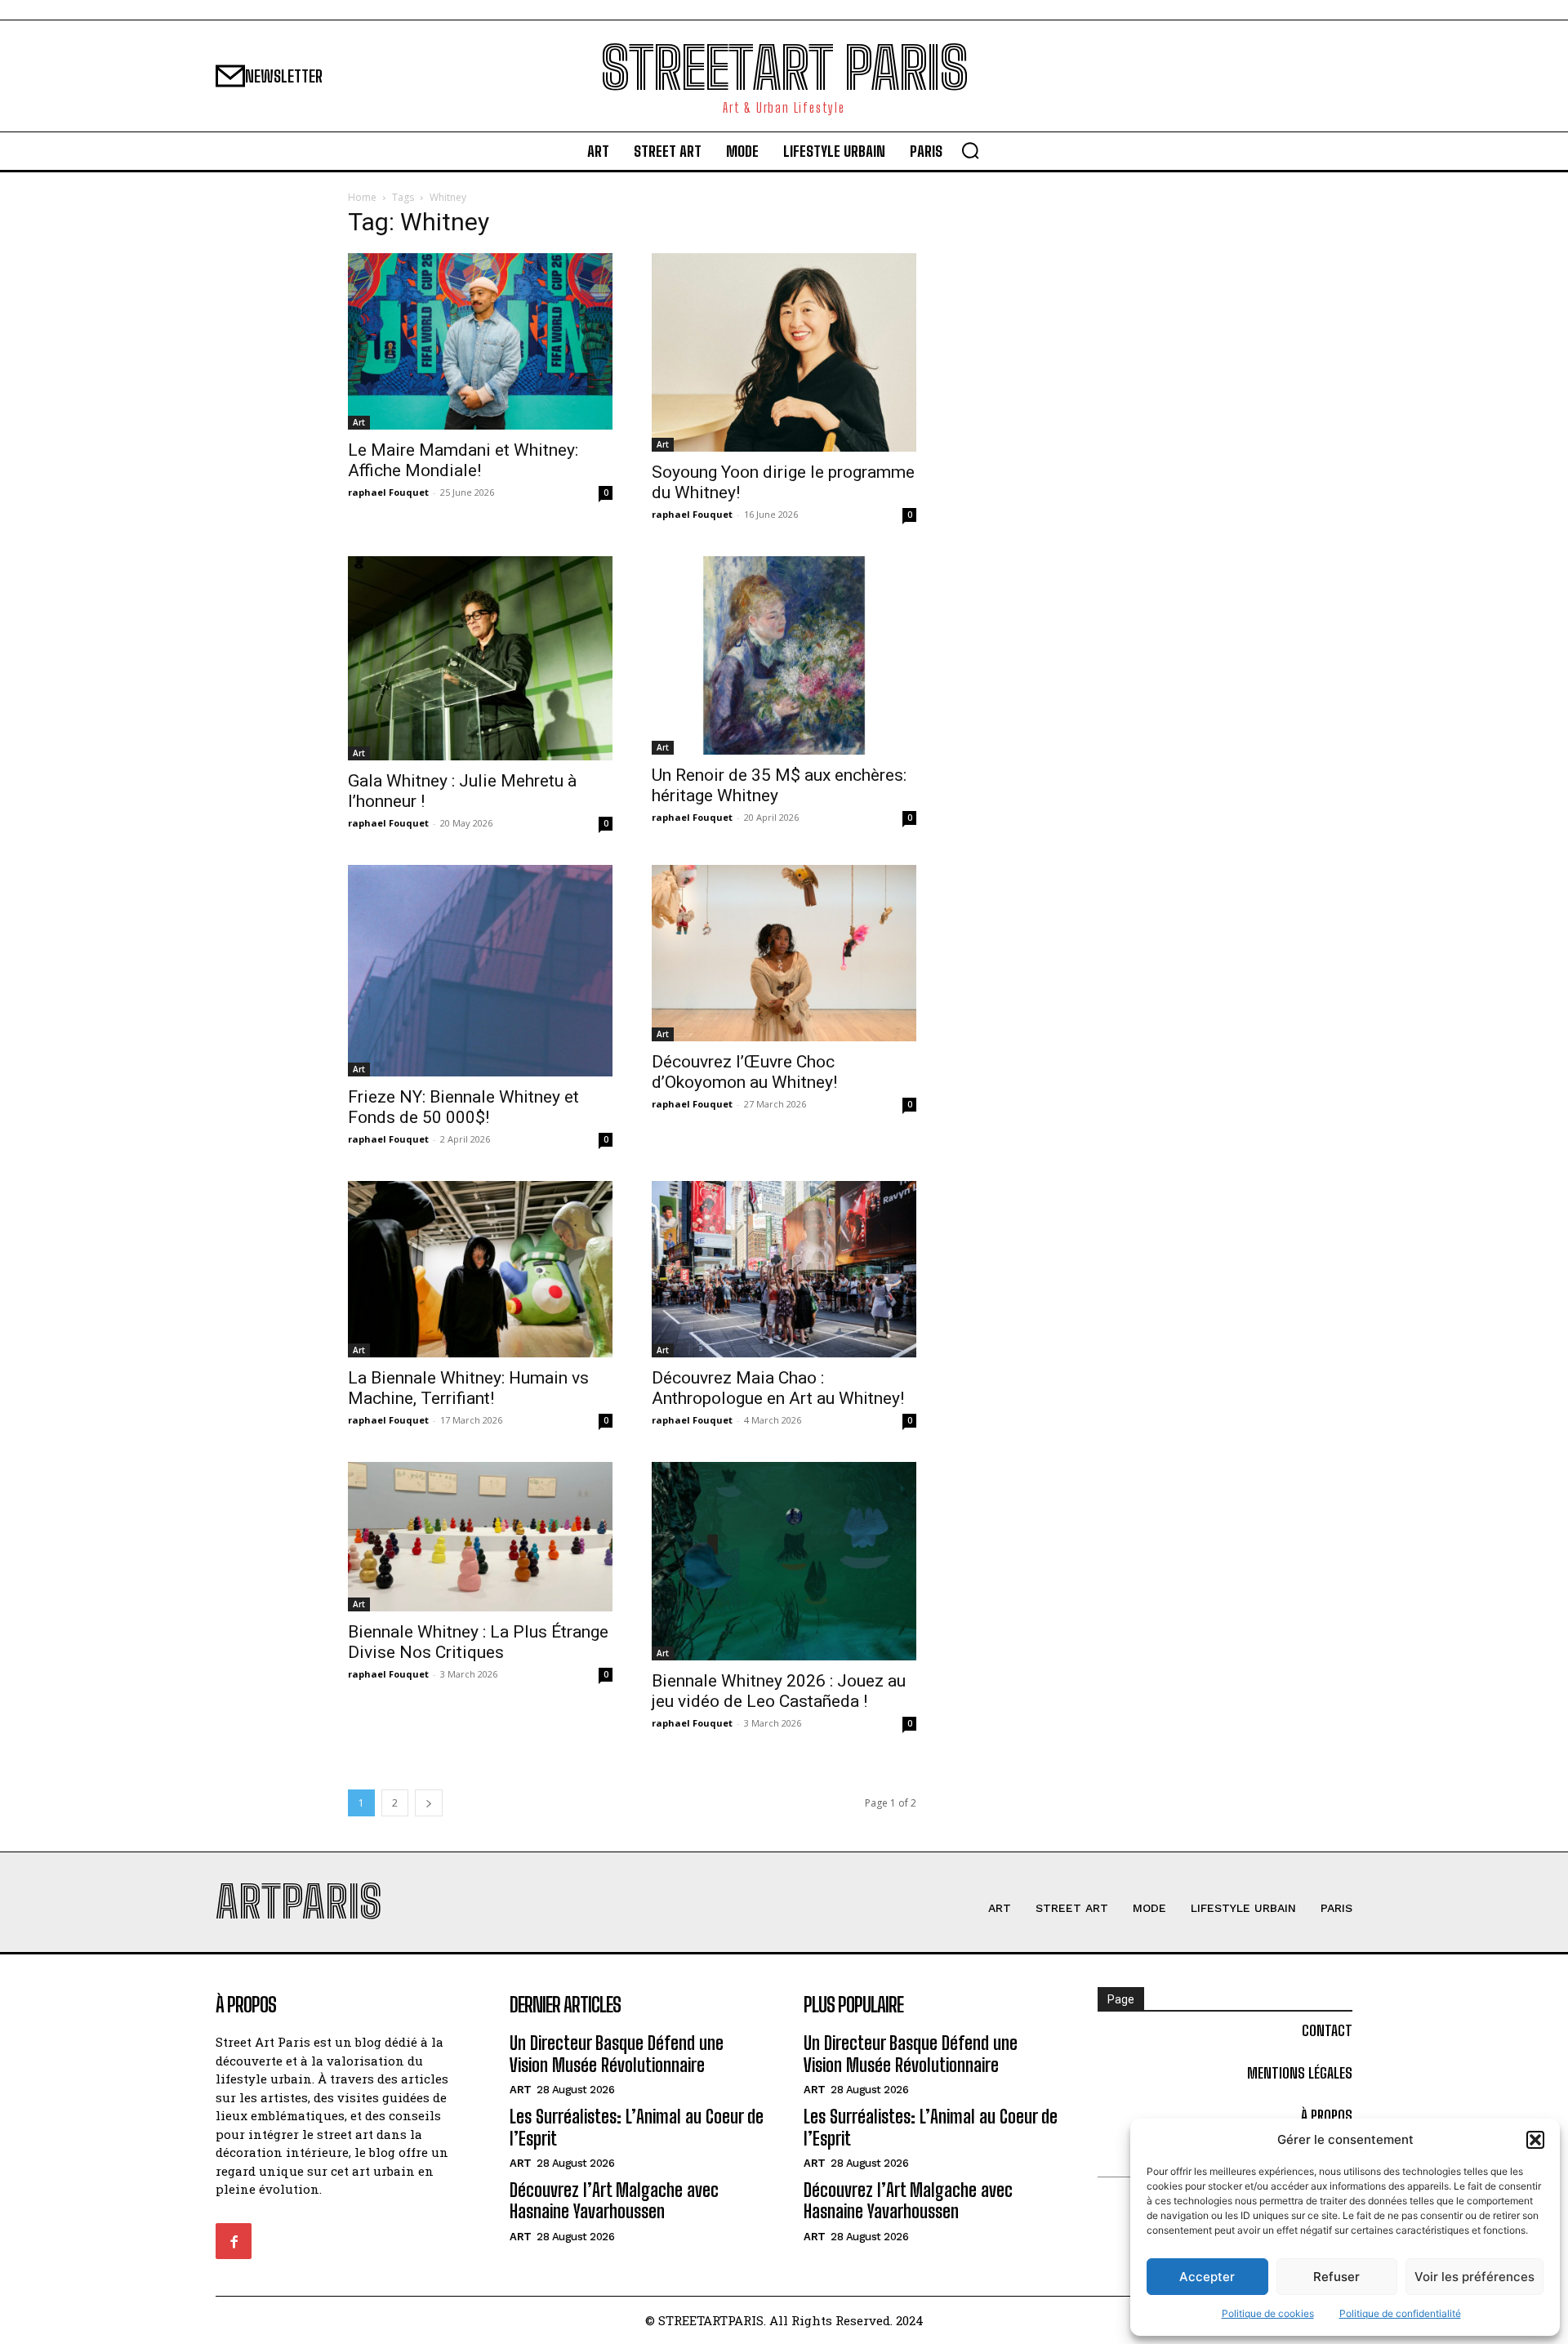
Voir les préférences (1474, 2277)
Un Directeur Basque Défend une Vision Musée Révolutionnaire (617, 2054)
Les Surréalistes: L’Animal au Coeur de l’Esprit (637, 2127)
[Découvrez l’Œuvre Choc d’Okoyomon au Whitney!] (784, 953)
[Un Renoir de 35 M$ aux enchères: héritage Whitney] (784, 655)
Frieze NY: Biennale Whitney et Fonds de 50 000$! (463, 1107)
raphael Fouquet (388, 492)
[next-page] (429, 1803)
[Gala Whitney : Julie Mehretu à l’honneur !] (480, 658)
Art (359, 422)
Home (362, 197)
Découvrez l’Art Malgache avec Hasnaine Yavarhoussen (614, 2201)
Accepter (1207, 2277)
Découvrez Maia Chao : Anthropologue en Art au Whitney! (778, 1388)
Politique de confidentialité (1400, 2313)
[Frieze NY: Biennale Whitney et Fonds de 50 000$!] (480, 971)
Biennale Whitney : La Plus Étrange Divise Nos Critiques (478, 1642)
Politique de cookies (1268, 2313)
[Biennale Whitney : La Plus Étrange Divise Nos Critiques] (480, 1536)
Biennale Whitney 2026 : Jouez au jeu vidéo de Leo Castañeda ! (779, 1691)
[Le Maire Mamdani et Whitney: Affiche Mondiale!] (480, 341)
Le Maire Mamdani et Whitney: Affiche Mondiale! (463, 460)
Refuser (1336, 2277)
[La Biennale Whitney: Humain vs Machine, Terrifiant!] (480, 1269)
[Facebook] (234, 2241)
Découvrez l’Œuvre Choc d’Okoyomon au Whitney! (744, 1072)
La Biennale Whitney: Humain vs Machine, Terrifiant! (468, 1388)
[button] (1535, 2140)
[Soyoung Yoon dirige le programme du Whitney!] (784, 352)
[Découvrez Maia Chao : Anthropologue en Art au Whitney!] (784, 1269)
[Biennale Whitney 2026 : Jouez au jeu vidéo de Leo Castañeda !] (784, 1561)
